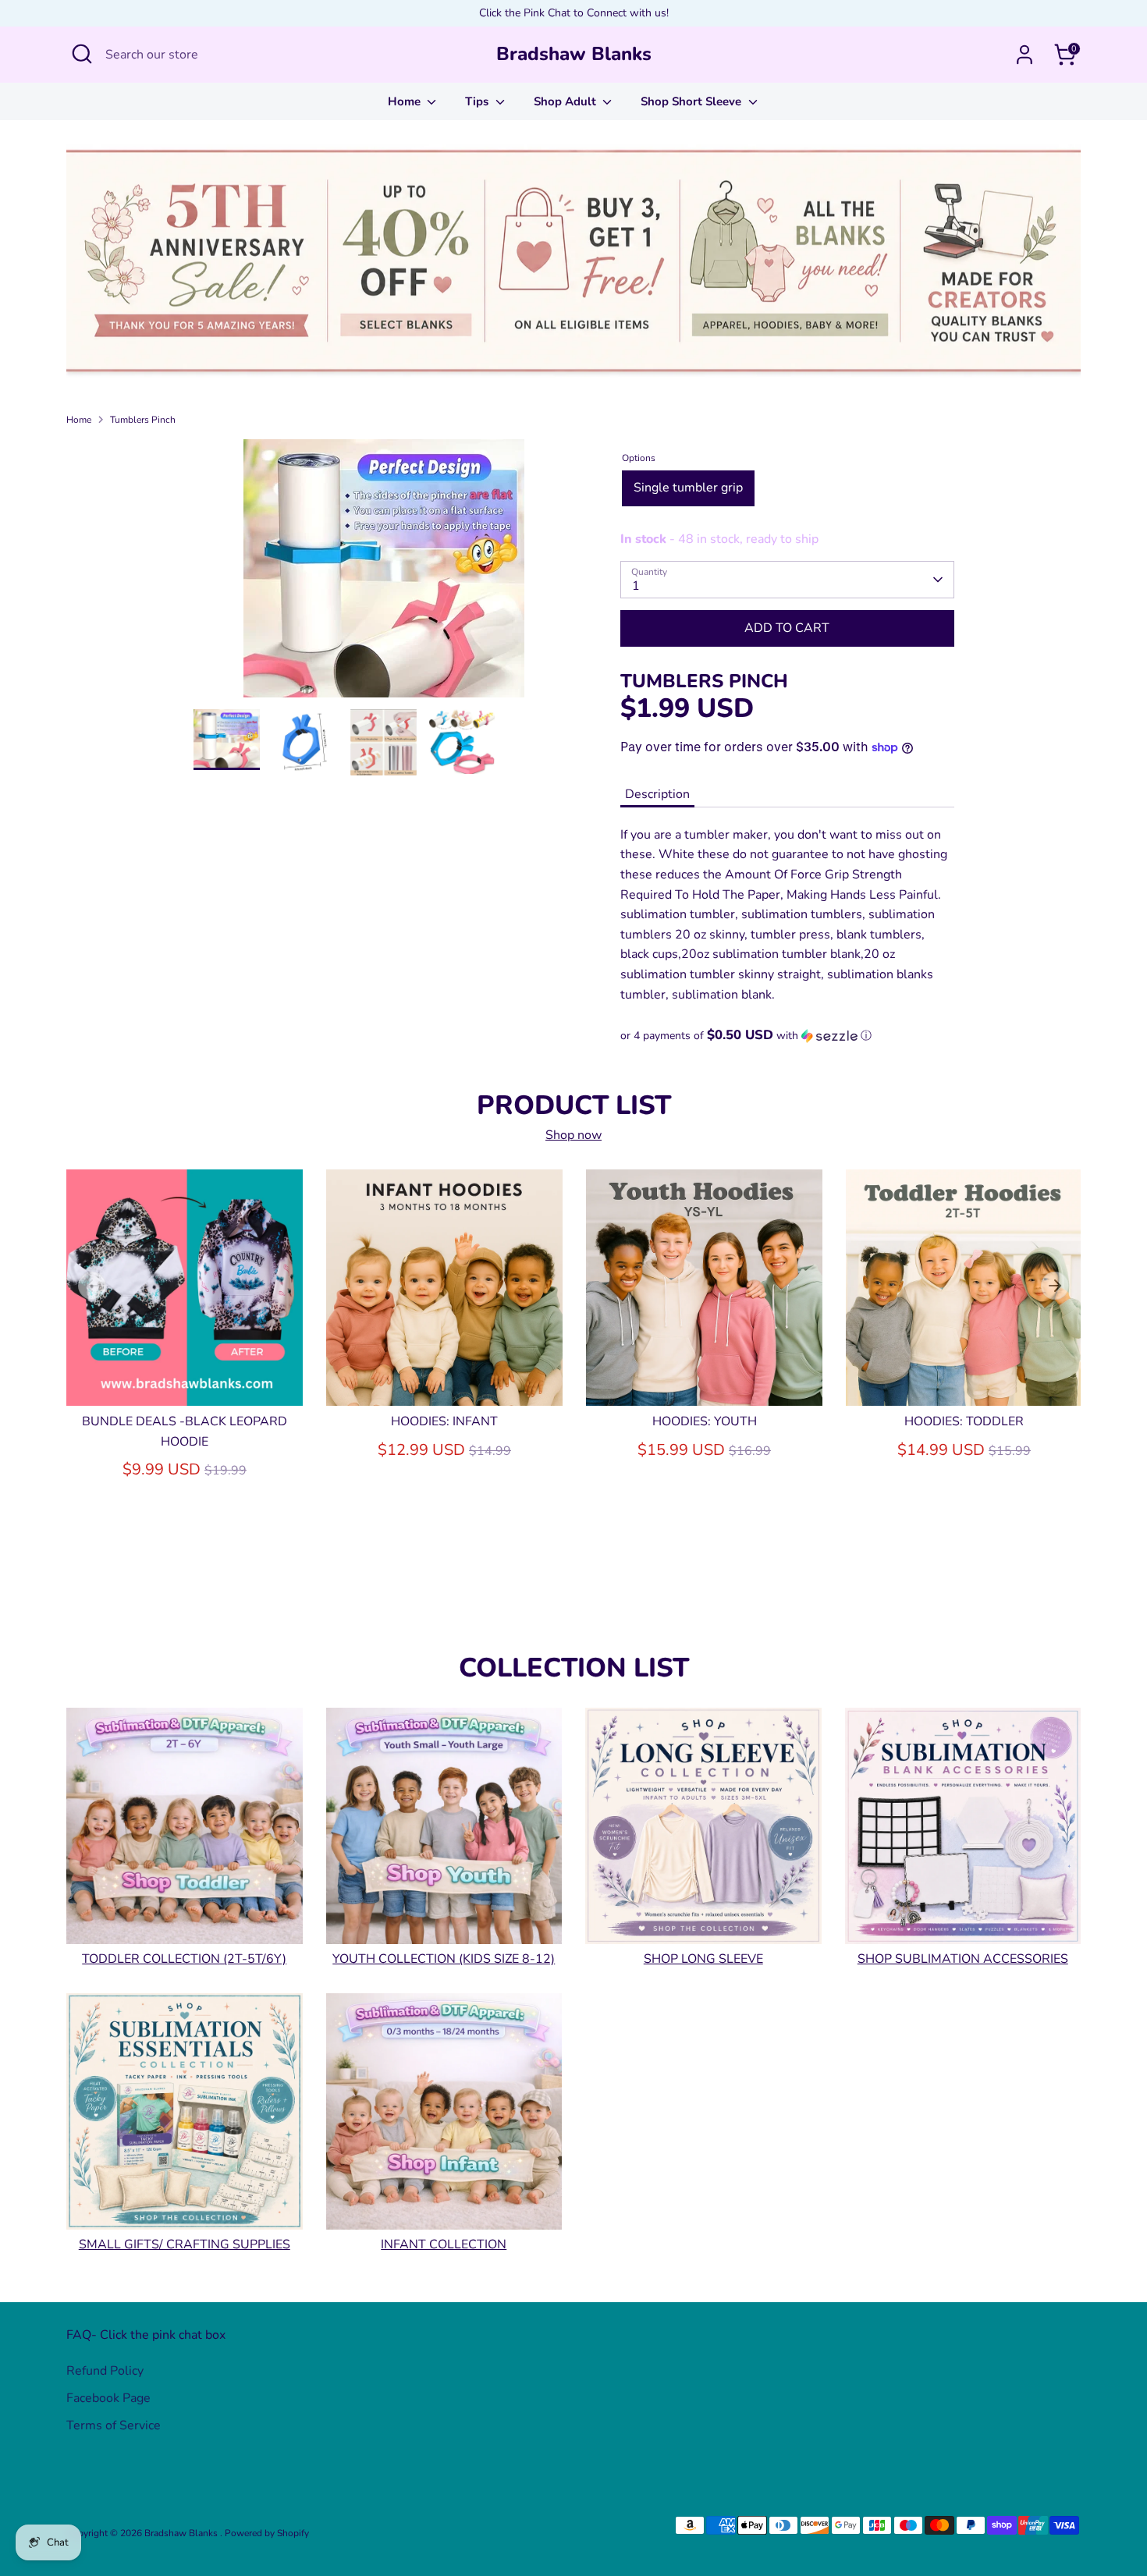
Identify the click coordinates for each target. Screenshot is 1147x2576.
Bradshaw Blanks (574, 54)
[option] (384, 574)
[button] (787, 1036)
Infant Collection (444, 2245)
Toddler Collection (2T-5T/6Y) (184, 1960)
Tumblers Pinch (143, 420)
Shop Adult (566, 101)
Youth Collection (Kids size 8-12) (444, 1960)
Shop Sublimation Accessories (963, 1960)
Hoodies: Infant (444, 1421)
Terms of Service (114, 2425)
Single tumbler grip (688, 488)
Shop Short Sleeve (692, 101)
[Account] (1024, 55)
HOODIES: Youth (705, 1421)
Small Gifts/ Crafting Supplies (185, 2245)
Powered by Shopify (267, 2533)
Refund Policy (105, 2371)
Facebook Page (108, 2398)
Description (657, 794)
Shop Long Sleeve (703, 1960)
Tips (478, 101)
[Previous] (92, 1286)
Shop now (573, 1135)
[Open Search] (82, 54)
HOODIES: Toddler (964, 1421)
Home (406, 101)
